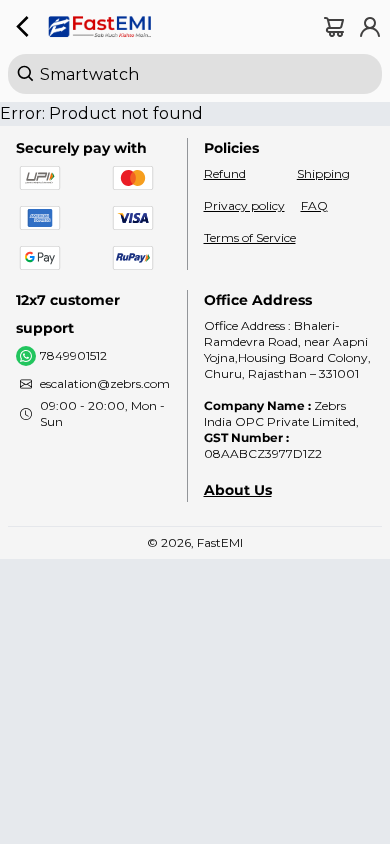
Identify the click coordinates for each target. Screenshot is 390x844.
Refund (225, 173)
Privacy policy (244, 205)
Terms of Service (250, 237)
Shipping (323, 173)
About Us (238, 490)
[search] (195, 74)
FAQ (314, 205)
